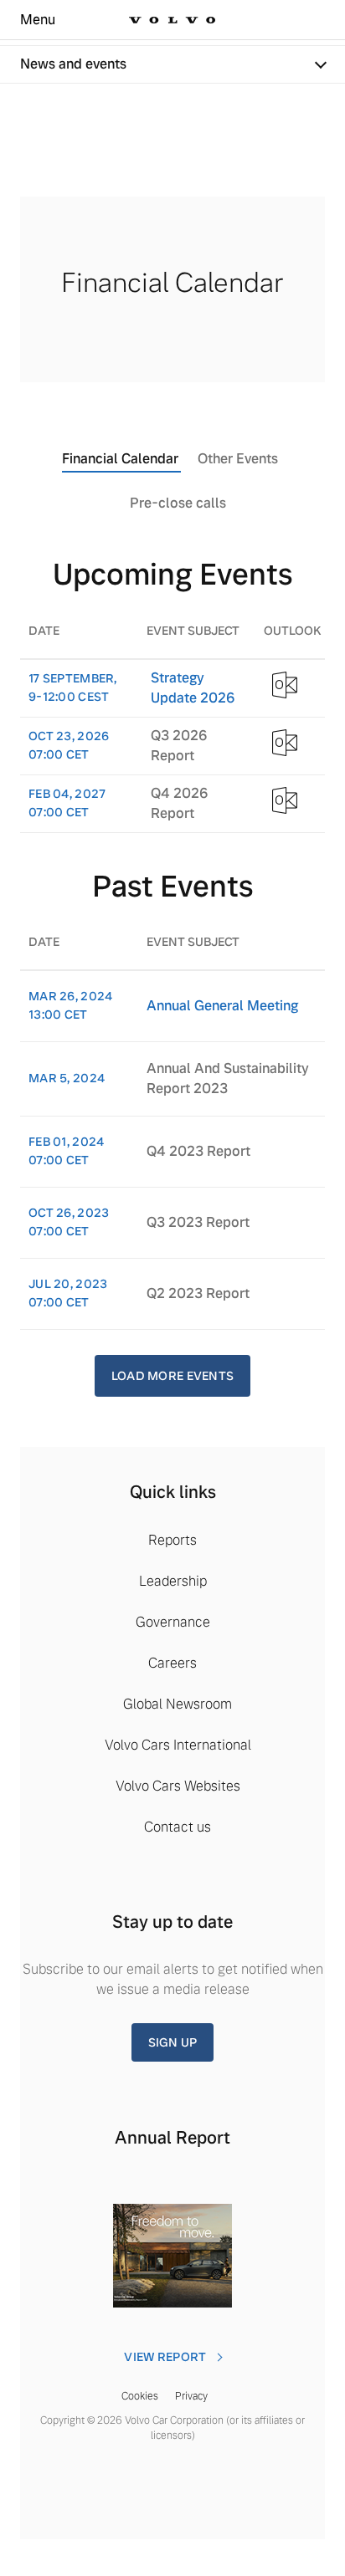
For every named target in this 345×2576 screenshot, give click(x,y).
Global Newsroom (178, 1704)
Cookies (140, 2396)
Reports (172, 1540)
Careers (172, 1663)
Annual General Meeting (222, 1006)
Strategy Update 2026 (193, 688)
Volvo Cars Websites (178, 1786)
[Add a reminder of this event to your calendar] (285, 685)
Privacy (191, 2396)
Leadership (173, 1581)
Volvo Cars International (178, 1745)
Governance (173, 1622)
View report (165, 2357)
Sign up (173, 2042)
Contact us (178, 1827)
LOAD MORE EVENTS (172, 1376)
